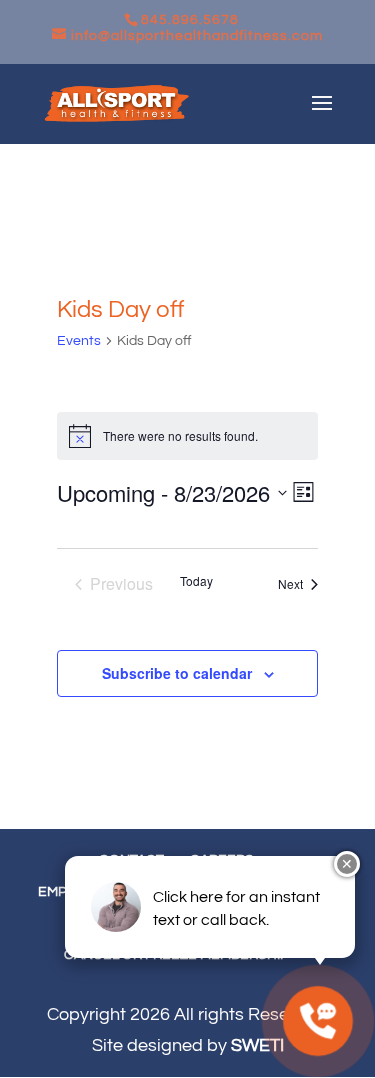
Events (79, 341)
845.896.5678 (190, 20)
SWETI (257, 1045)
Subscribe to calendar (177, 673)
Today (196, 581)
